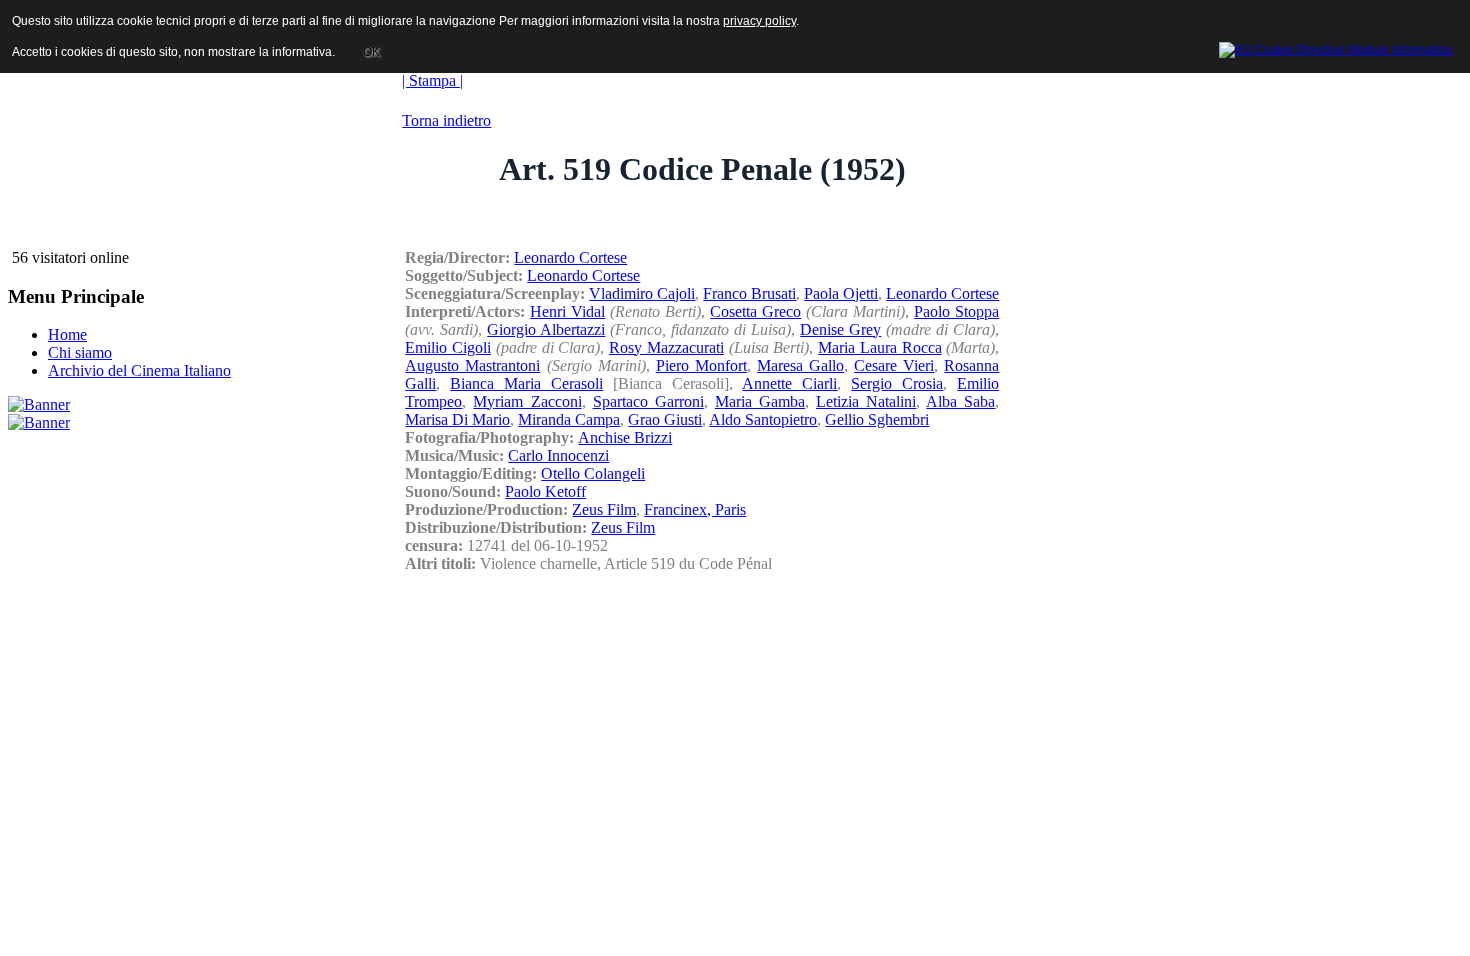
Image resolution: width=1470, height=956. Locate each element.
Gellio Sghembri (877, 419)
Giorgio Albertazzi (546, 329)
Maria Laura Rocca (880, 347)
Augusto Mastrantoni (472, 365)
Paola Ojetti (841, 293)
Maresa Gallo (800, 365)
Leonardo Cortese (570, 257)
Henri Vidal (567, 311)
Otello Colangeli (593, 473)
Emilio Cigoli (448, 347)
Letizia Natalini (866, 401)
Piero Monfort (701, 365)
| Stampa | (432, 80)
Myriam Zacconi (527, 401)
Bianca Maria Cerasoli (526, 383)
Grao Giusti (665, 419)
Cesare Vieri (894, 365)
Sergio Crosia (897, 383)
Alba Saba (960, 401)
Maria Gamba (760, 401)
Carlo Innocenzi (558, 455)
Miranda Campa (569, 419)
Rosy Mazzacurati (666, 347)
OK (371, 52)
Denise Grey (840, 329)
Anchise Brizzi (625, 437)
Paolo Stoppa (956, 311)
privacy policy (759, 21)
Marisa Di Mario (457, 419)
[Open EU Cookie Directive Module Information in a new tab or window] (1336, 47)
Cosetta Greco (755, 311)
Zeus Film (604, 509)
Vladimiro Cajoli (642, 293)
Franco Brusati (749, 293)
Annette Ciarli (789, 383)
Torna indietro (446, 120)
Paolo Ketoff (545, 491)
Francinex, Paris (695, 509)
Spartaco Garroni (648, 401)
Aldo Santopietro (763, 419)
